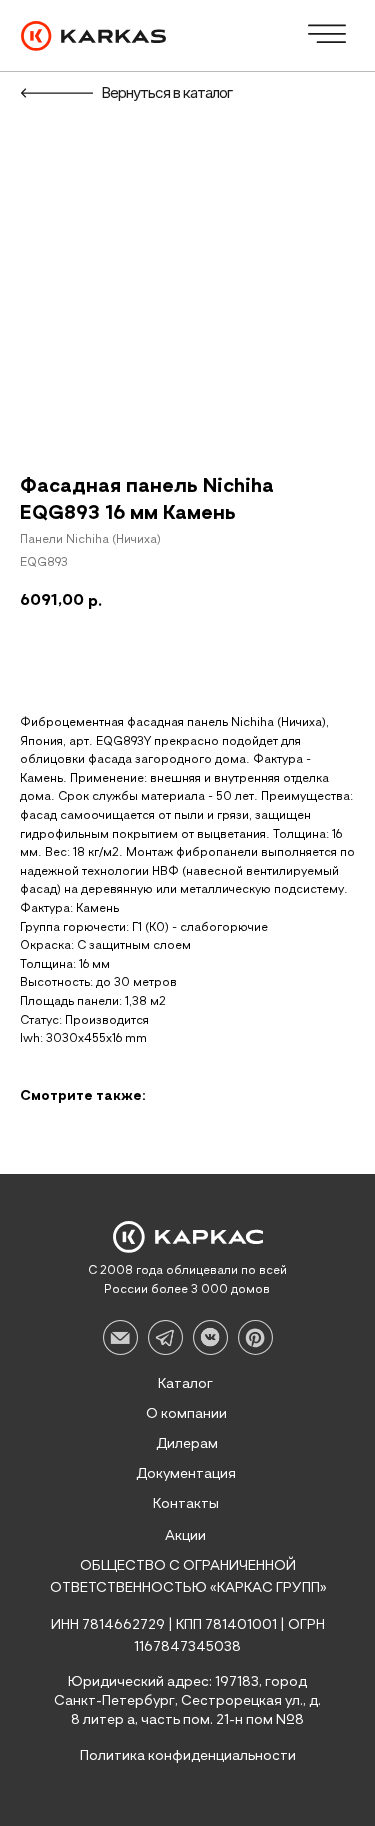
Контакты (186, 1504)
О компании (186, 1414)
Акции (185, 1536)
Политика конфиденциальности (188, 1756)
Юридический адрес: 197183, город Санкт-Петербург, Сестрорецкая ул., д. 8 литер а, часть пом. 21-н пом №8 (187, 1701)
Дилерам (187, 1444)
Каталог (185, 1384)
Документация (186, 1474)
